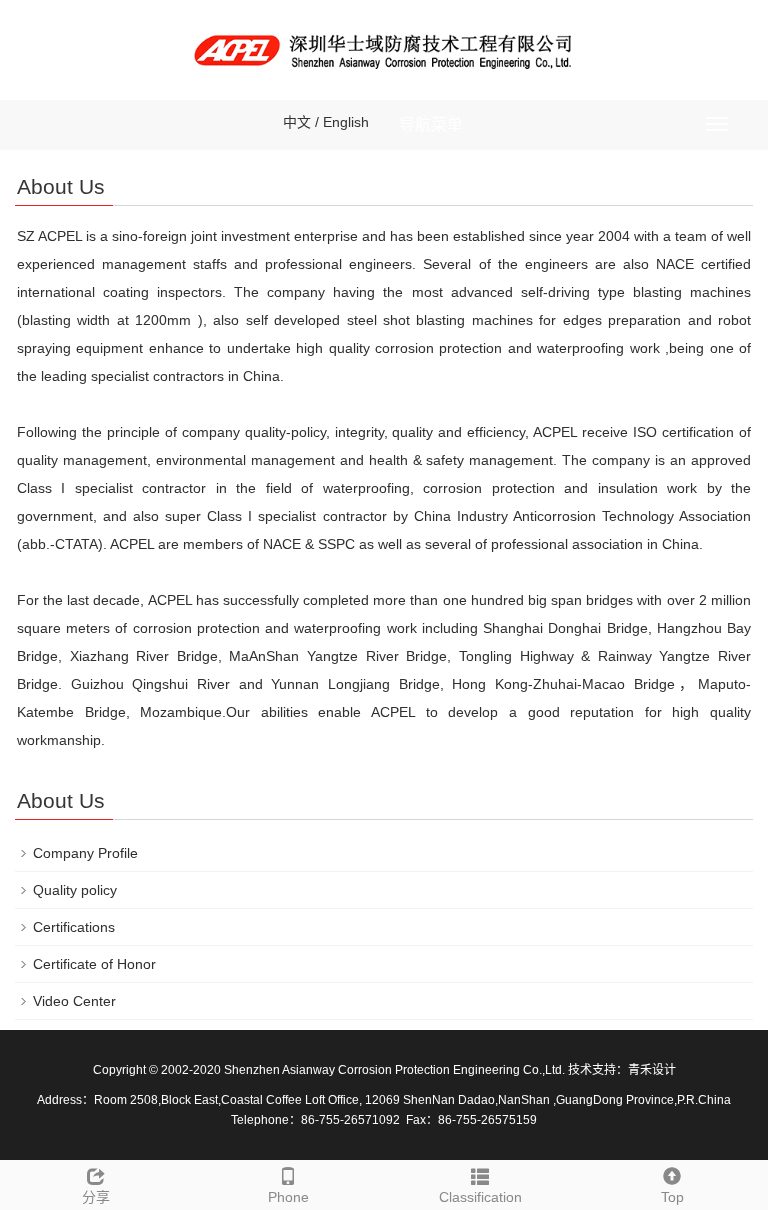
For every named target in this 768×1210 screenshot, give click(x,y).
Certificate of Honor (94, 964)
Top (672, 1197)
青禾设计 (652, 1070)
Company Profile (85, 853)
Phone (288, 1197)
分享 (96, 1197)
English (346, 122)
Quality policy (75, 890)
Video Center (74, 1001)
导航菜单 (431, 124)
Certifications (74, 927)
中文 (297, 122)
